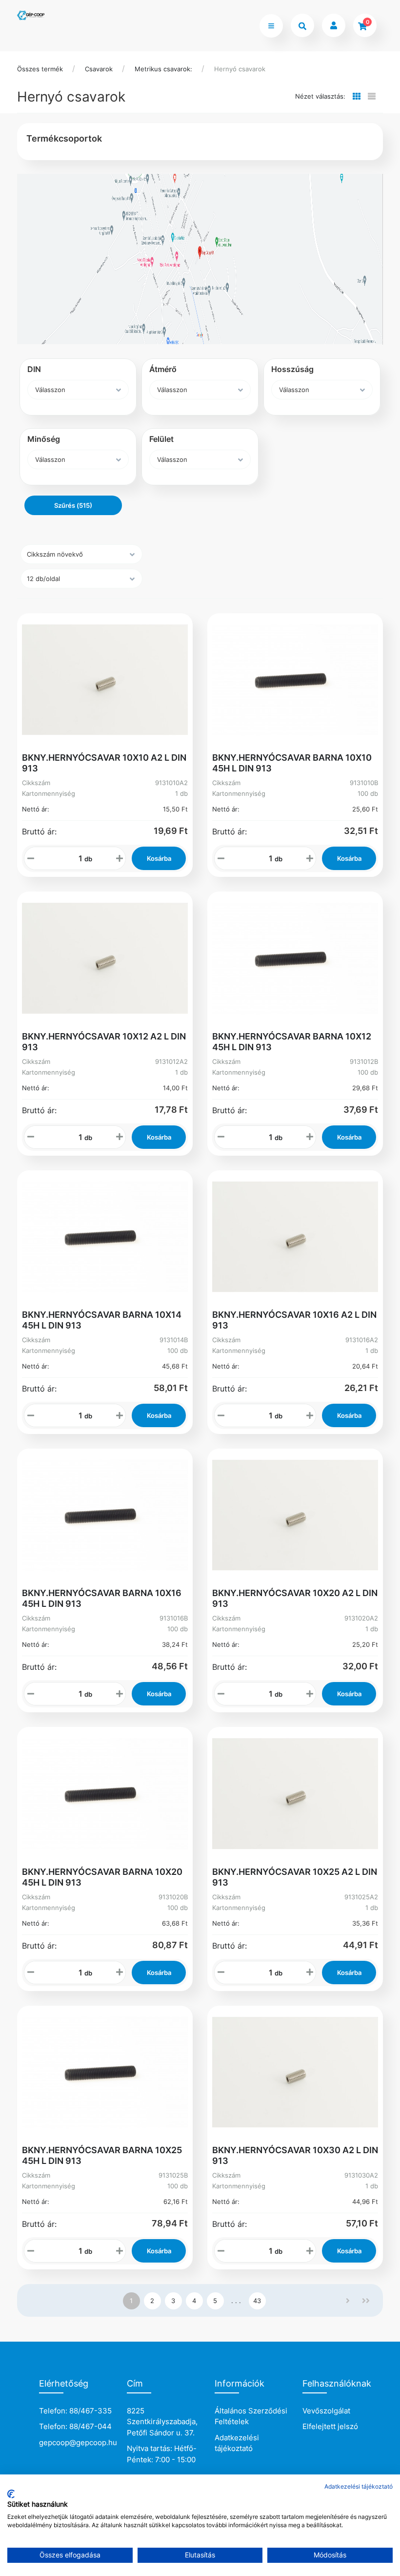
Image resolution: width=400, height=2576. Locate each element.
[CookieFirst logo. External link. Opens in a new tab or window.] (11, 2494)
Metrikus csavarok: (163, 69)
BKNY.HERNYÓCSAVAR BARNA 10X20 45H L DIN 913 (102, 1877)
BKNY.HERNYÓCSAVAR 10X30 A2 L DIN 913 (295, 2155)
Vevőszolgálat (326, 2411)
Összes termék (40, 69)
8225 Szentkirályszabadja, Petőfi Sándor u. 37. (162, 2422)
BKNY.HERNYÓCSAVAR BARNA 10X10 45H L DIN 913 (292, 763)
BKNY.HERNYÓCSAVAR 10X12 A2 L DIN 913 (104, 1042)
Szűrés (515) (73, 505)
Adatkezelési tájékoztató (237, 2443)
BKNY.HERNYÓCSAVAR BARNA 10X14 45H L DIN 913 (102, 1320)
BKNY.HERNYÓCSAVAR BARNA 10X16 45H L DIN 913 (102, 1598)
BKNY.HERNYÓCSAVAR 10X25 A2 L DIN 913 (295, 1877)
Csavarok (99, 69)
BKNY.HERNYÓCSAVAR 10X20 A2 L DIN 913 (295, 1598)
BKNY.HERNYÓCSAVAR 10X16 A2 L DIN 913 (294, 1320)
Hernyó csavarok (240, 69)
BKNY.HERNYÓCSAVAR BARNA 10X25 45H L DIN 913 (102, 2155)
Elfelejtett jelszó (330, 2426)
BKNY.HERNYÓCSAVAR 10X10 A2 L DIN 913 (104, 763)
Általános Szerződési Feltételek (251, 2416)
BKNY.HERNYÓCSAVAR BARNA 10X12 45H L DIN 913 (292, 1042)
